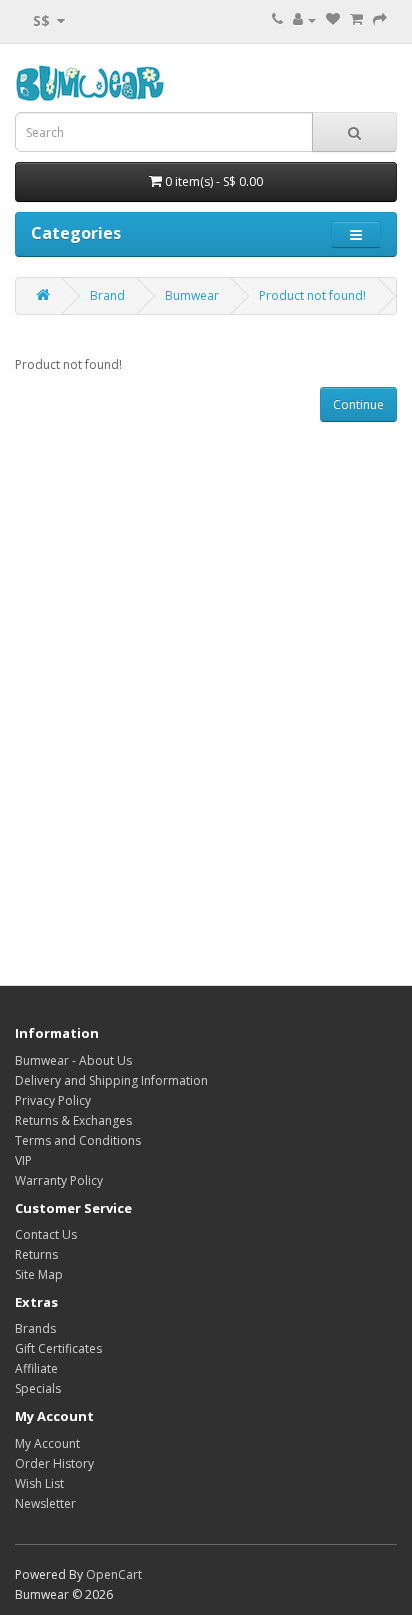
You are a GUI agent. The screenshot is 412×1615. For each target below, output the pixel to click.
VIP (23, 1160)
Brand (107, 295)
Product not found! (312, 295)
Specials (38, 1388)
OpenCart (114, 1574)
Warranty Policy (59, 1180)
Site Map (39, 1274)
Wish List (39, 1483)
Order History (54, 1463)
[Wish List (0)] (333, 19)
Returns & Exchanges (73, 1120)
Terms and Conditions (78, 1140)
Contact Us (46, 1234)
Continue (358, 404)
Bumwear (192, 295)
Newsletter (45, 1503)
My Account (47, 1443)
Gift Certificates (58, 1348)
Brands (35, 1328)
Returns (36, 1254)
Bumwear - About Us (73, 1060)
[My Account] (304, 19)
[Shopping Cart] (356, 19)
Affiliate (36, 1368)
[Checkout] (380, 19)
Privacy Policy (53, 1100)
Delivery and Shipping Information (111, 1080)
